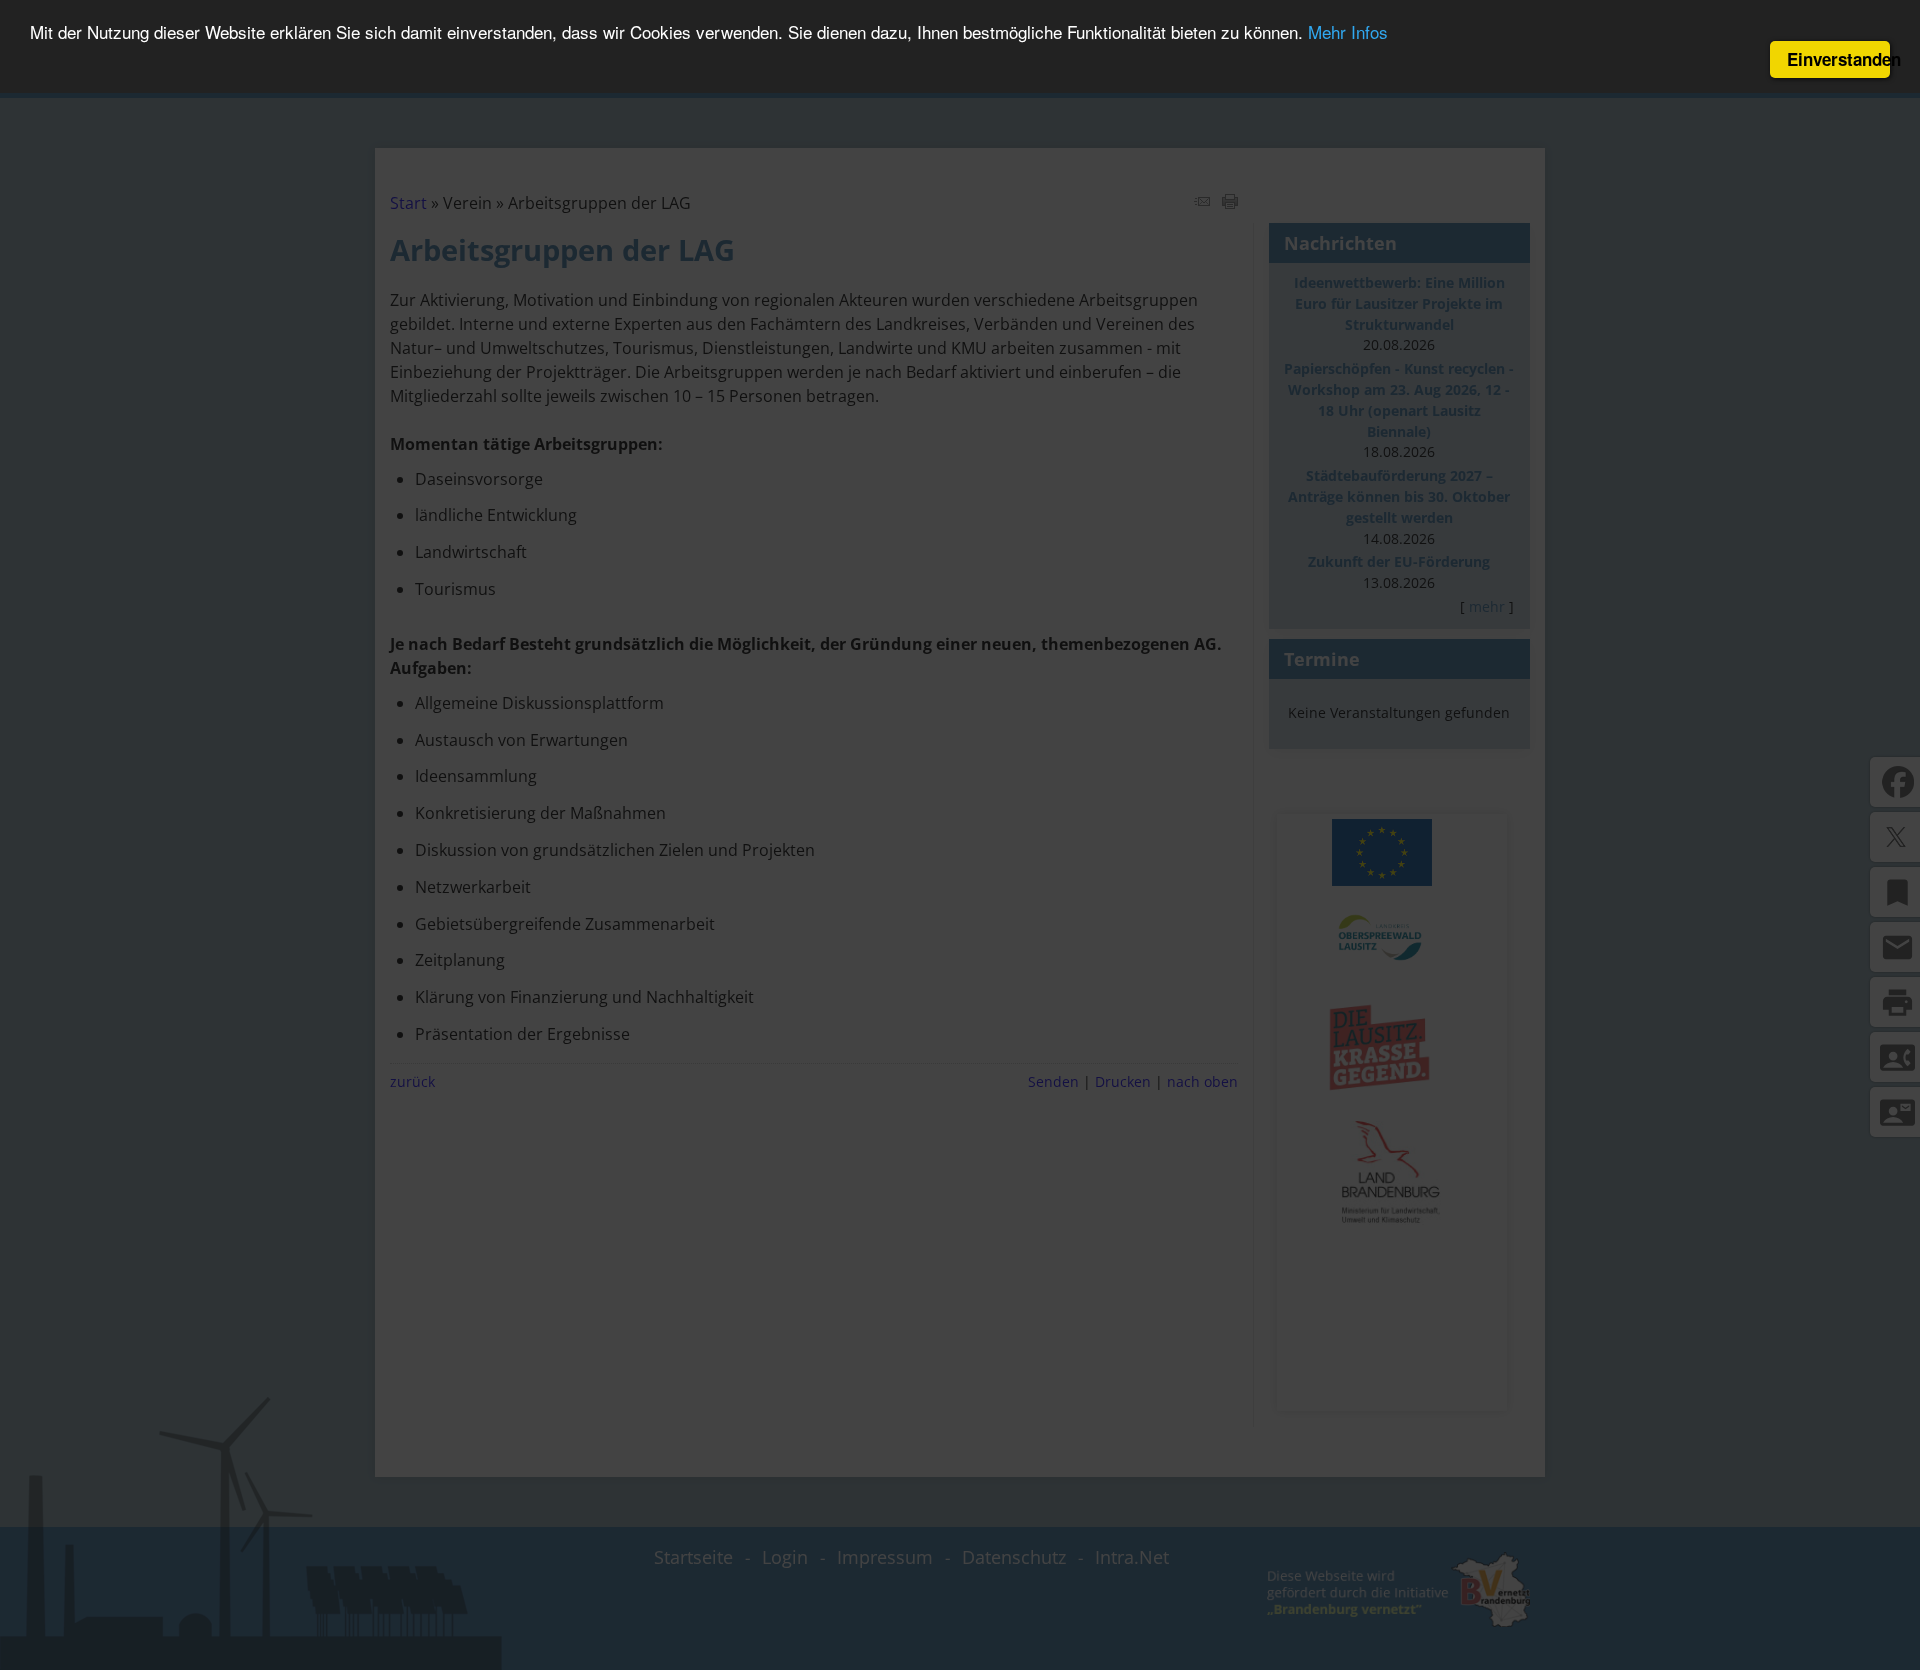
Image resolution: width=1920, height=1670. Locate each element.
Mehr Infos (1348, 32)
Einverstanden (1838, 59)
